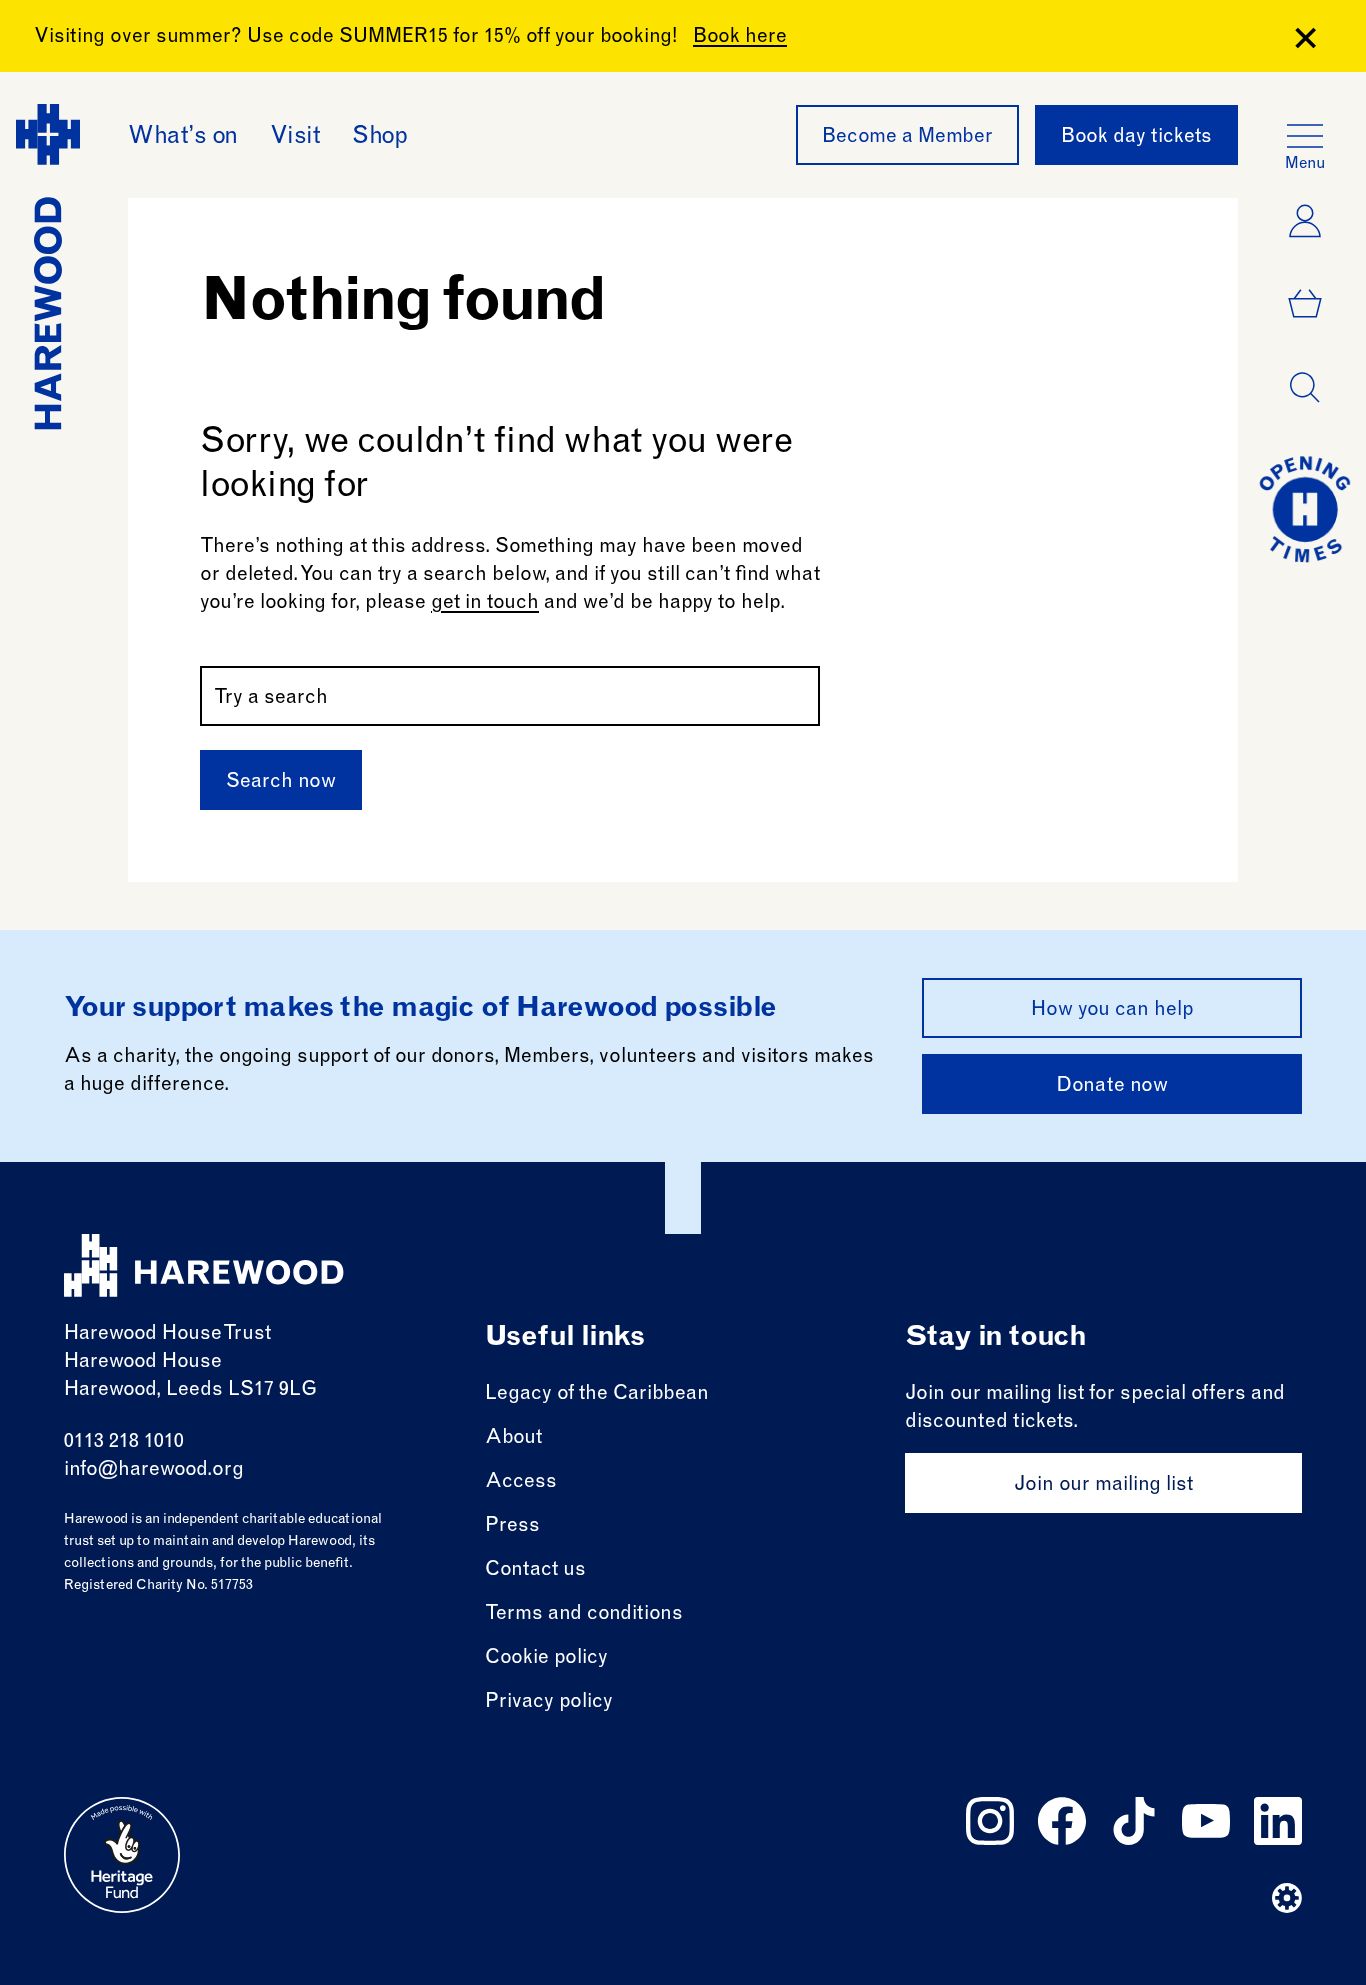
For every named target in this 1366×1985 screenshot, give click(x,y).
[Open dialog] (1305, 388)
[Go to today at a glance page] (1305, 509)
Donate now (1112, 1087)
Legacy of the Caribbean (597, 1395)
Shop (379, 138)
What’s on (183, 138)
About (513, 1439)
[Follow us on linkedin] (1278, 1821)
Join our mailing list (1103, 1486)
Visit (295, 138)
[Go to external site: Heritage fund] (122, 1855)
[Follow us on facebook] (1062, 1821)
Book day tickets (1136, 138)
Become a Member (907, 138)
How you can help (1112, 1011)
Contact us (535, 1571)
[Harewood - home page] (204, 1265)
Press (512, 1527)
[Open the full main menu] (1305, 136)
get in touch (485, 604)
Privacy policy (549, 1703)
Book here (740, 38)
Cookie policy (546, 1659)
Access (521, 1483)
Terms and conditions (584, 1615)
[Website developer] (1287, 1898)
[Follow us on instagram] (990, 1821)
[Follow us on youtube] (1206, 1821)
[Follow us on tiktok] (1134, 1821)
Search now (281, 783)
